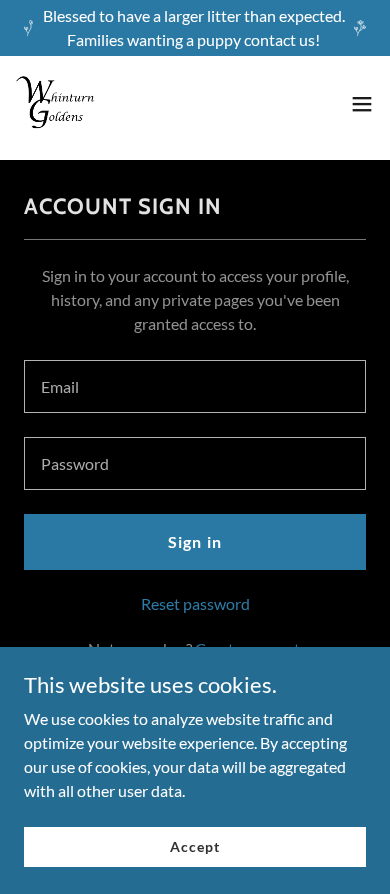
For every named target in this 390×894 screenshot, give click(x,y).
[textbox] (195, 386)
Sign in (194, 541)
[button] (362, 104)
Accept (194, 846)
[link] (56, 104)
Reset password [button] (195, 603)
